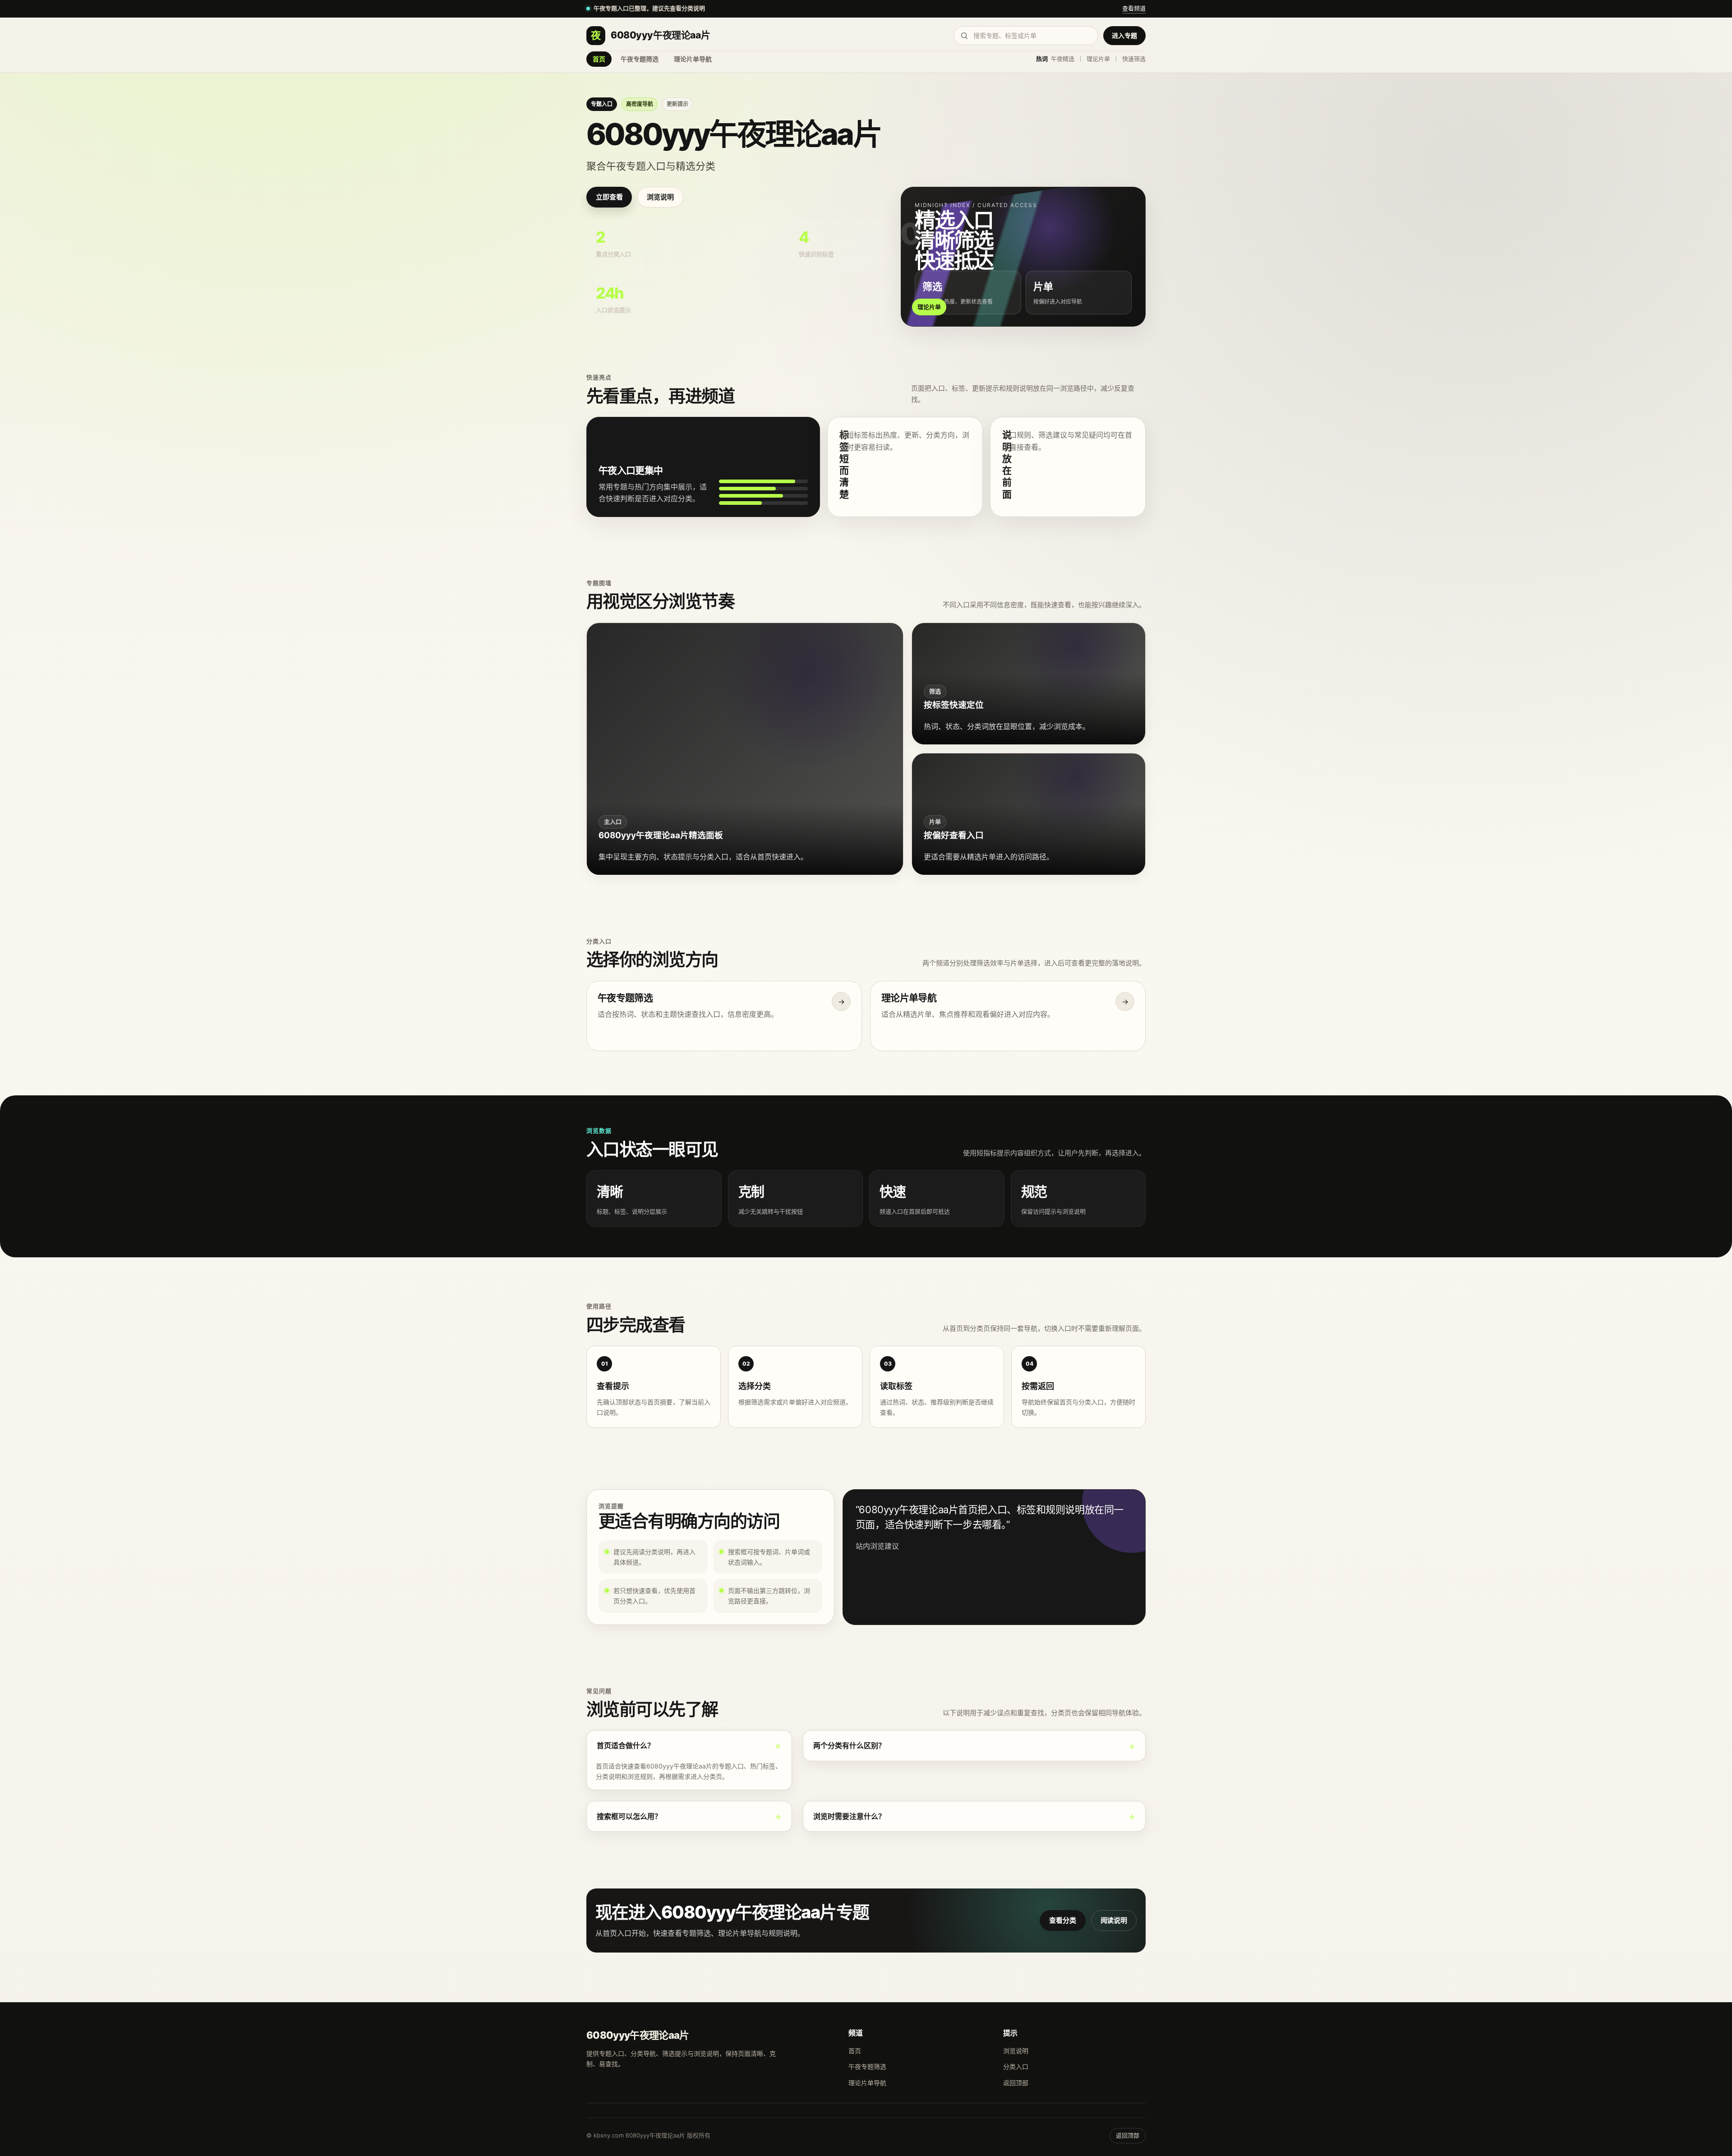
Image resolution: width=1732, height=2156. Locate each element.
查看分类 (1062, 1920)
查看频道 (1134, 8)
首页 (599, 59)
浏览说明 (660, 197)
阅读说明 (1114, 1920)
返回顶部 (1016, 2083)
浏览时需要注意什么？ (849, 1816)
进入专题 (1124, 35)
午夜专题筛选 (640, 59)
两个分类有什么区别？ (849, 1745)
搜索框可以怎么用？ (629, 1816)
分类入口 (1016, 2066)
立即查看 (609, 197)
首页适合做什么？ (626, 1745)
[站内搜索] (1026, 36)
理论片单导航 (693, 59)
